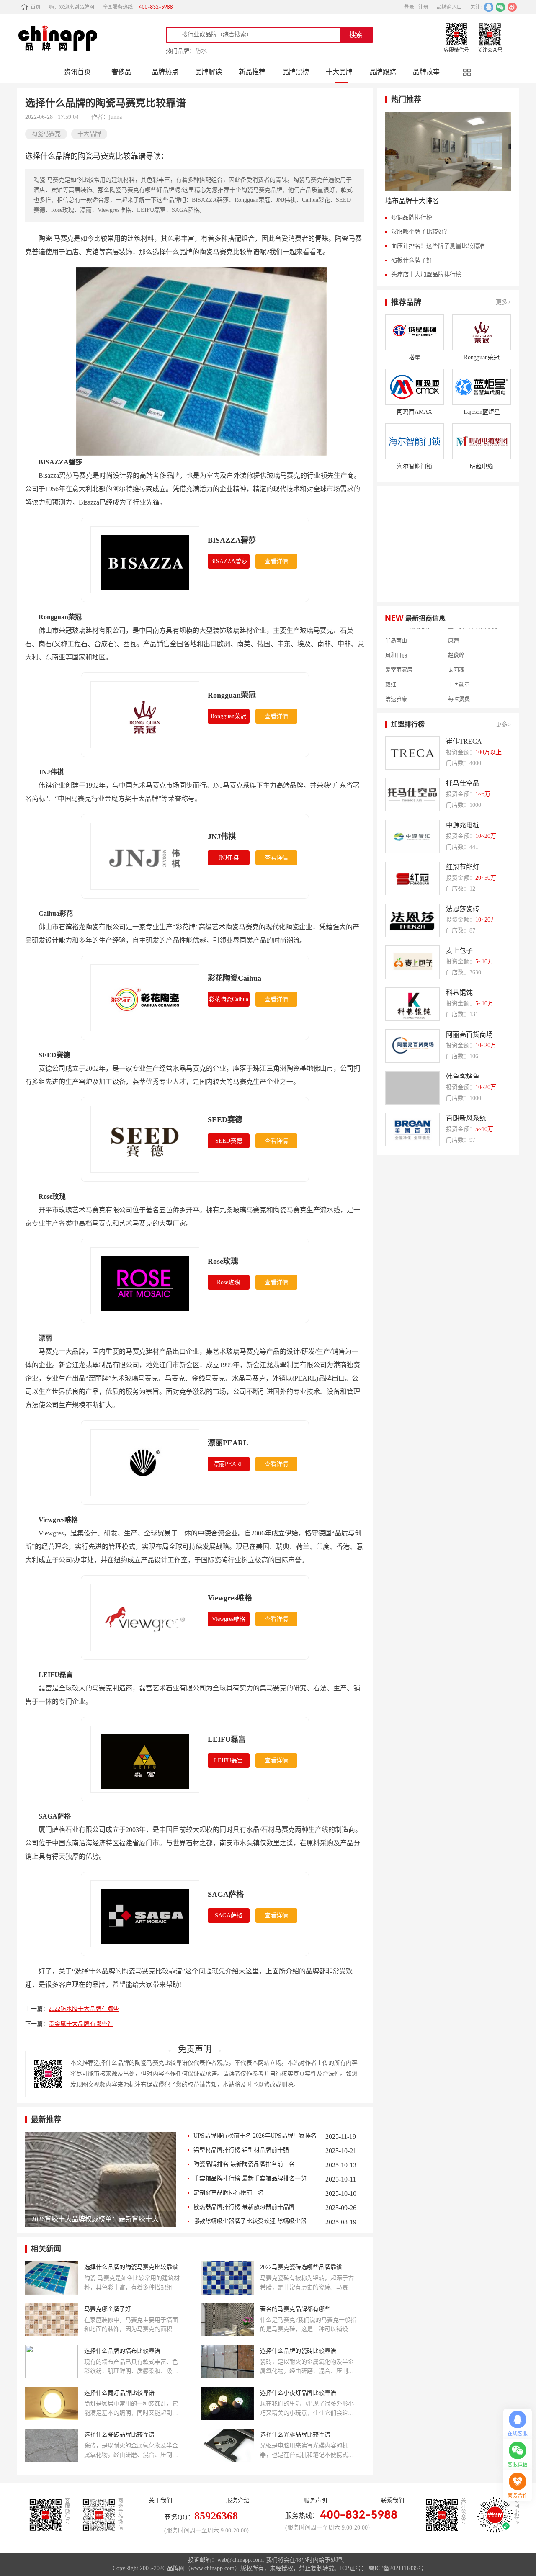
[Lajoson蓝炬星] (482, 387)
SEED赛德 (225, 1120)
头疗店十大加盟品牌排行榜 (426, 274)
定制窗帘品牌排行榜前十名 (229, 2193)
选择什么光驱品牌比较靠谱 (295, 2435)
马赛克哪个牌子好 (108, 2309)
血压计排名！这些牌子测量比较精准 (438, 246)
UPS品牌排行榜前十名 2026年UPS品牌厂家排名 (255, 2136)
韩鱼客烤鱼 (463, 1076)
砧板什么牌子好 (412, 260)
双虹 (391, 669)
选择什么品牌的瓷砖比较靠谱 (298, 2351)
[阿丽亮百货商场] (412, 1046)
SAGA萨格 (226, 1894)
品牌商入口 (449, 7)
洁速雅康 (396, 684)
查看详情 (276, 561)
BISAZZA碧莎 (232, 540)
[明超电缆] (482, 441)
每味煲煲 (459, 684)
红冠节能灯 (463, 867)
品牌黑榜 (296, 72)
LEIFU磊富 (227, 1739)
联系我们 (392, 2500)
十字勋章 (459, 669)
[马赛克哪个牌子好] (52, 2320)
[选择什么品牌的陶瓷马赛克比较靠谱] (52, 2278)
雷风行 (456, 698)
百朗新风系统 (466, 1118)
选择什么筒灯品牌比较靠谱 (119, 2393)
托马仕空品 (463, 783)
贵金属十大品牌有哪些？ (81, 2024)
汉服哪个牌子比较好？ (420, 232)
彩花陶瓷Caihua (234, 978)
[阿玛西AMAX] (415, 387)
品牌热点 (165, 72)
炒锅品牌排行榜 (412, 218)
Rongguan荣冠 (232, 695)
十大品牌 (339, 72)
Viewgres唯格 (230, 1598)
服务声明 (315, 2500)
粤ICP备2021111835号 (396, 2568)
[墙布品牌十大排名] (448, 152)
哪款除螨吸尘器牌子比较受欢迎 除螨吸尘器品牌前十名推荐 (255, 2221)
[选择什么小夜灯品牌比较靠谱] (227, 2403)
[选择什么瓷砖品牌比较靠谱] (52, 2445)
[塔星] (415, 332)
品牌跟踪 (383, 72)
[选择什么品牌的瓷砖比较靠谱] (227, 2362)
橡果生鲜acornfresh (408, 698)
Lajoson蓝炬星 (482, 412)
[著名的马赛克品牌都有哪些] (227, 2320)
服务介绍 (238, 2500)
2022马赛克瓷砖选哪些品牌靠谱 (301, 2267)
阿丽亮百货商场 (469, 1034)
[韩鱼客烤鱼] (412, 1088)
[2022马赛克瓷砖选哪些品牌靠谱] (227, 2278)
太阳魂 (456, 654)
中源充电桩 (463, 825)
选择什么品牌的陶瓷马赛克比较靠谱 (131, 2267)
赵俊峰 (456, 640)
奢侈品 (121, 72)
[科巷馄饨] (412, 1004)
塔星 (415, 357)
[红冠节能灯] (412, 878)
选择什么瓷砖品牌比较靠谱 (119, 2435)
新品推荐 (252, 72)
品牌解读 (209, 72)
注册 (423, 7)
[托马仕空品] (412, 795)
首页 (36, 7)
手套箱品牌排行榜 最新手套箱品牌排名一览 (250, 2178)
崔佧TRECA (464, 741)
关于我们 (160, 2500)
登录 (409, 7)
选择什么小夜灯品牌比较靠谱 (298, 2393)
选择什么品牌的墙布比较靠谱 (122, 2351)
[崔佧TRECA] (412, 753)
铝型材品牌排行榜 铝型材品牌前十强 (241, 2150)
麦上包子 (459, 951)
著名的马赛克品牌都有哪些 (295, 2309)
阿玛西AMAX (415, 412)
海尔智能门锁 (415, 466)
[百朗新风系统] (412, 1130)
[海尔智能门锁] (415, 441)
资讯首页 (77, 72)
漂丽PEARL (228, 1443)
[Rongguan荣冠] (482, 332)
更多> (503, 302)
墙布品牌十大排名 (412, 201)
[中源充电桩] (412, 837)
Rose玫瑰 (223, 1261)
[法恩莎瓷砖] (412, 920)
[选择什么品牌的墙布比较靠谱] (52, 2362)
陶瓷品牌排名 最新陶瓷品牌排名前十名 (244, 2164)
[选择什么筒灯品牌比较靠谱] (52, 2403)
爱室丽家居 (399, 654)
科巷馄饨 (459, 993)
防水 (201, 51)
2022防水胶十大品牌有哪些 (84, 2009)
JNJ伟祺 (222, 837)
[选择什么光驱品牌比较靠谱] (227, 2445)
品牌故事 (426, 72)
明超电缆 (482, 466)
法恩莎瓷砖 (463, 909)
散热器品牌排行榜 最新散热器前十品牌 (244, 2207)
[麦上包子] (412, 962)
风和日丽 (396, 640)
